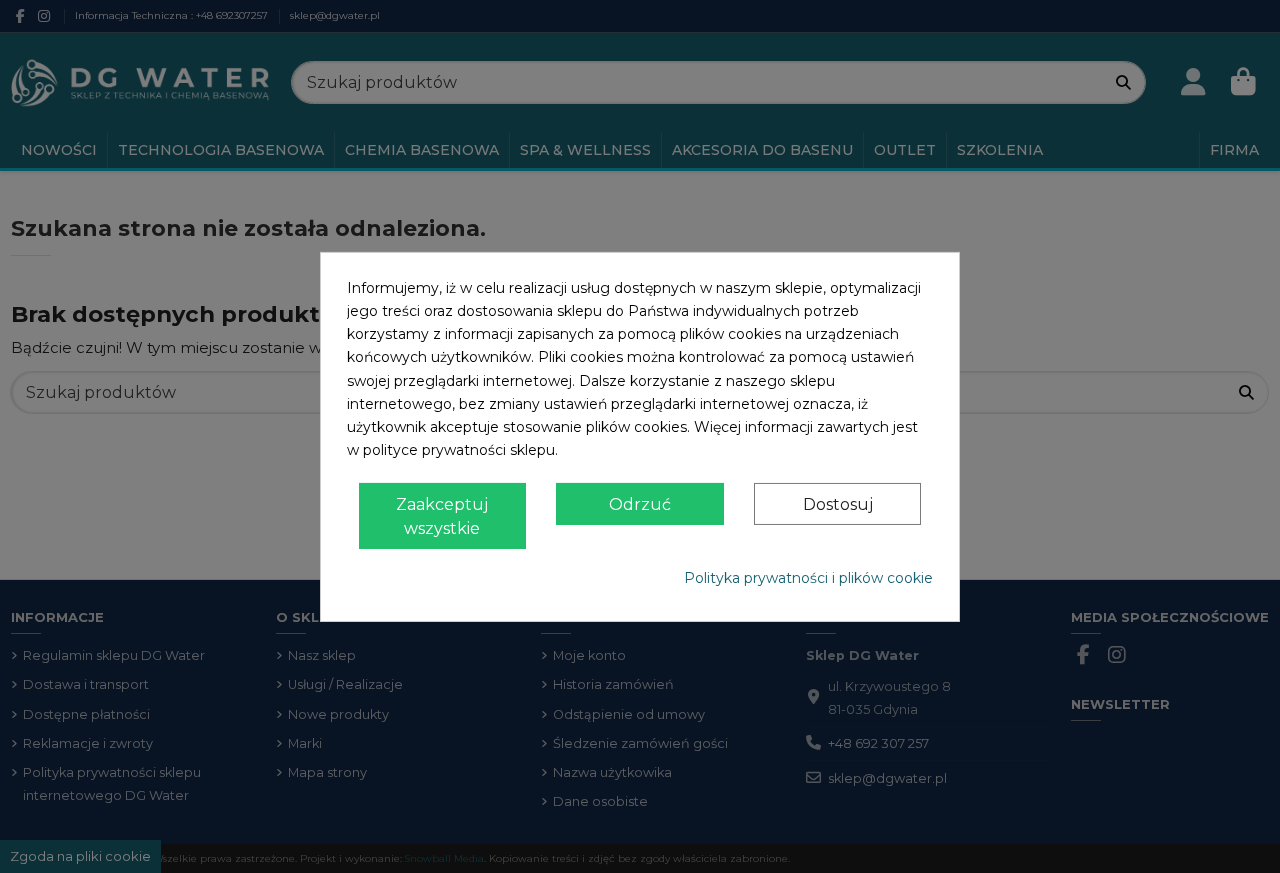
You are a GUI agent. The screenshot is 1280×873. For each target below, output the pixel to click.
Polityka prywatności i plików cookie (808, 578)
